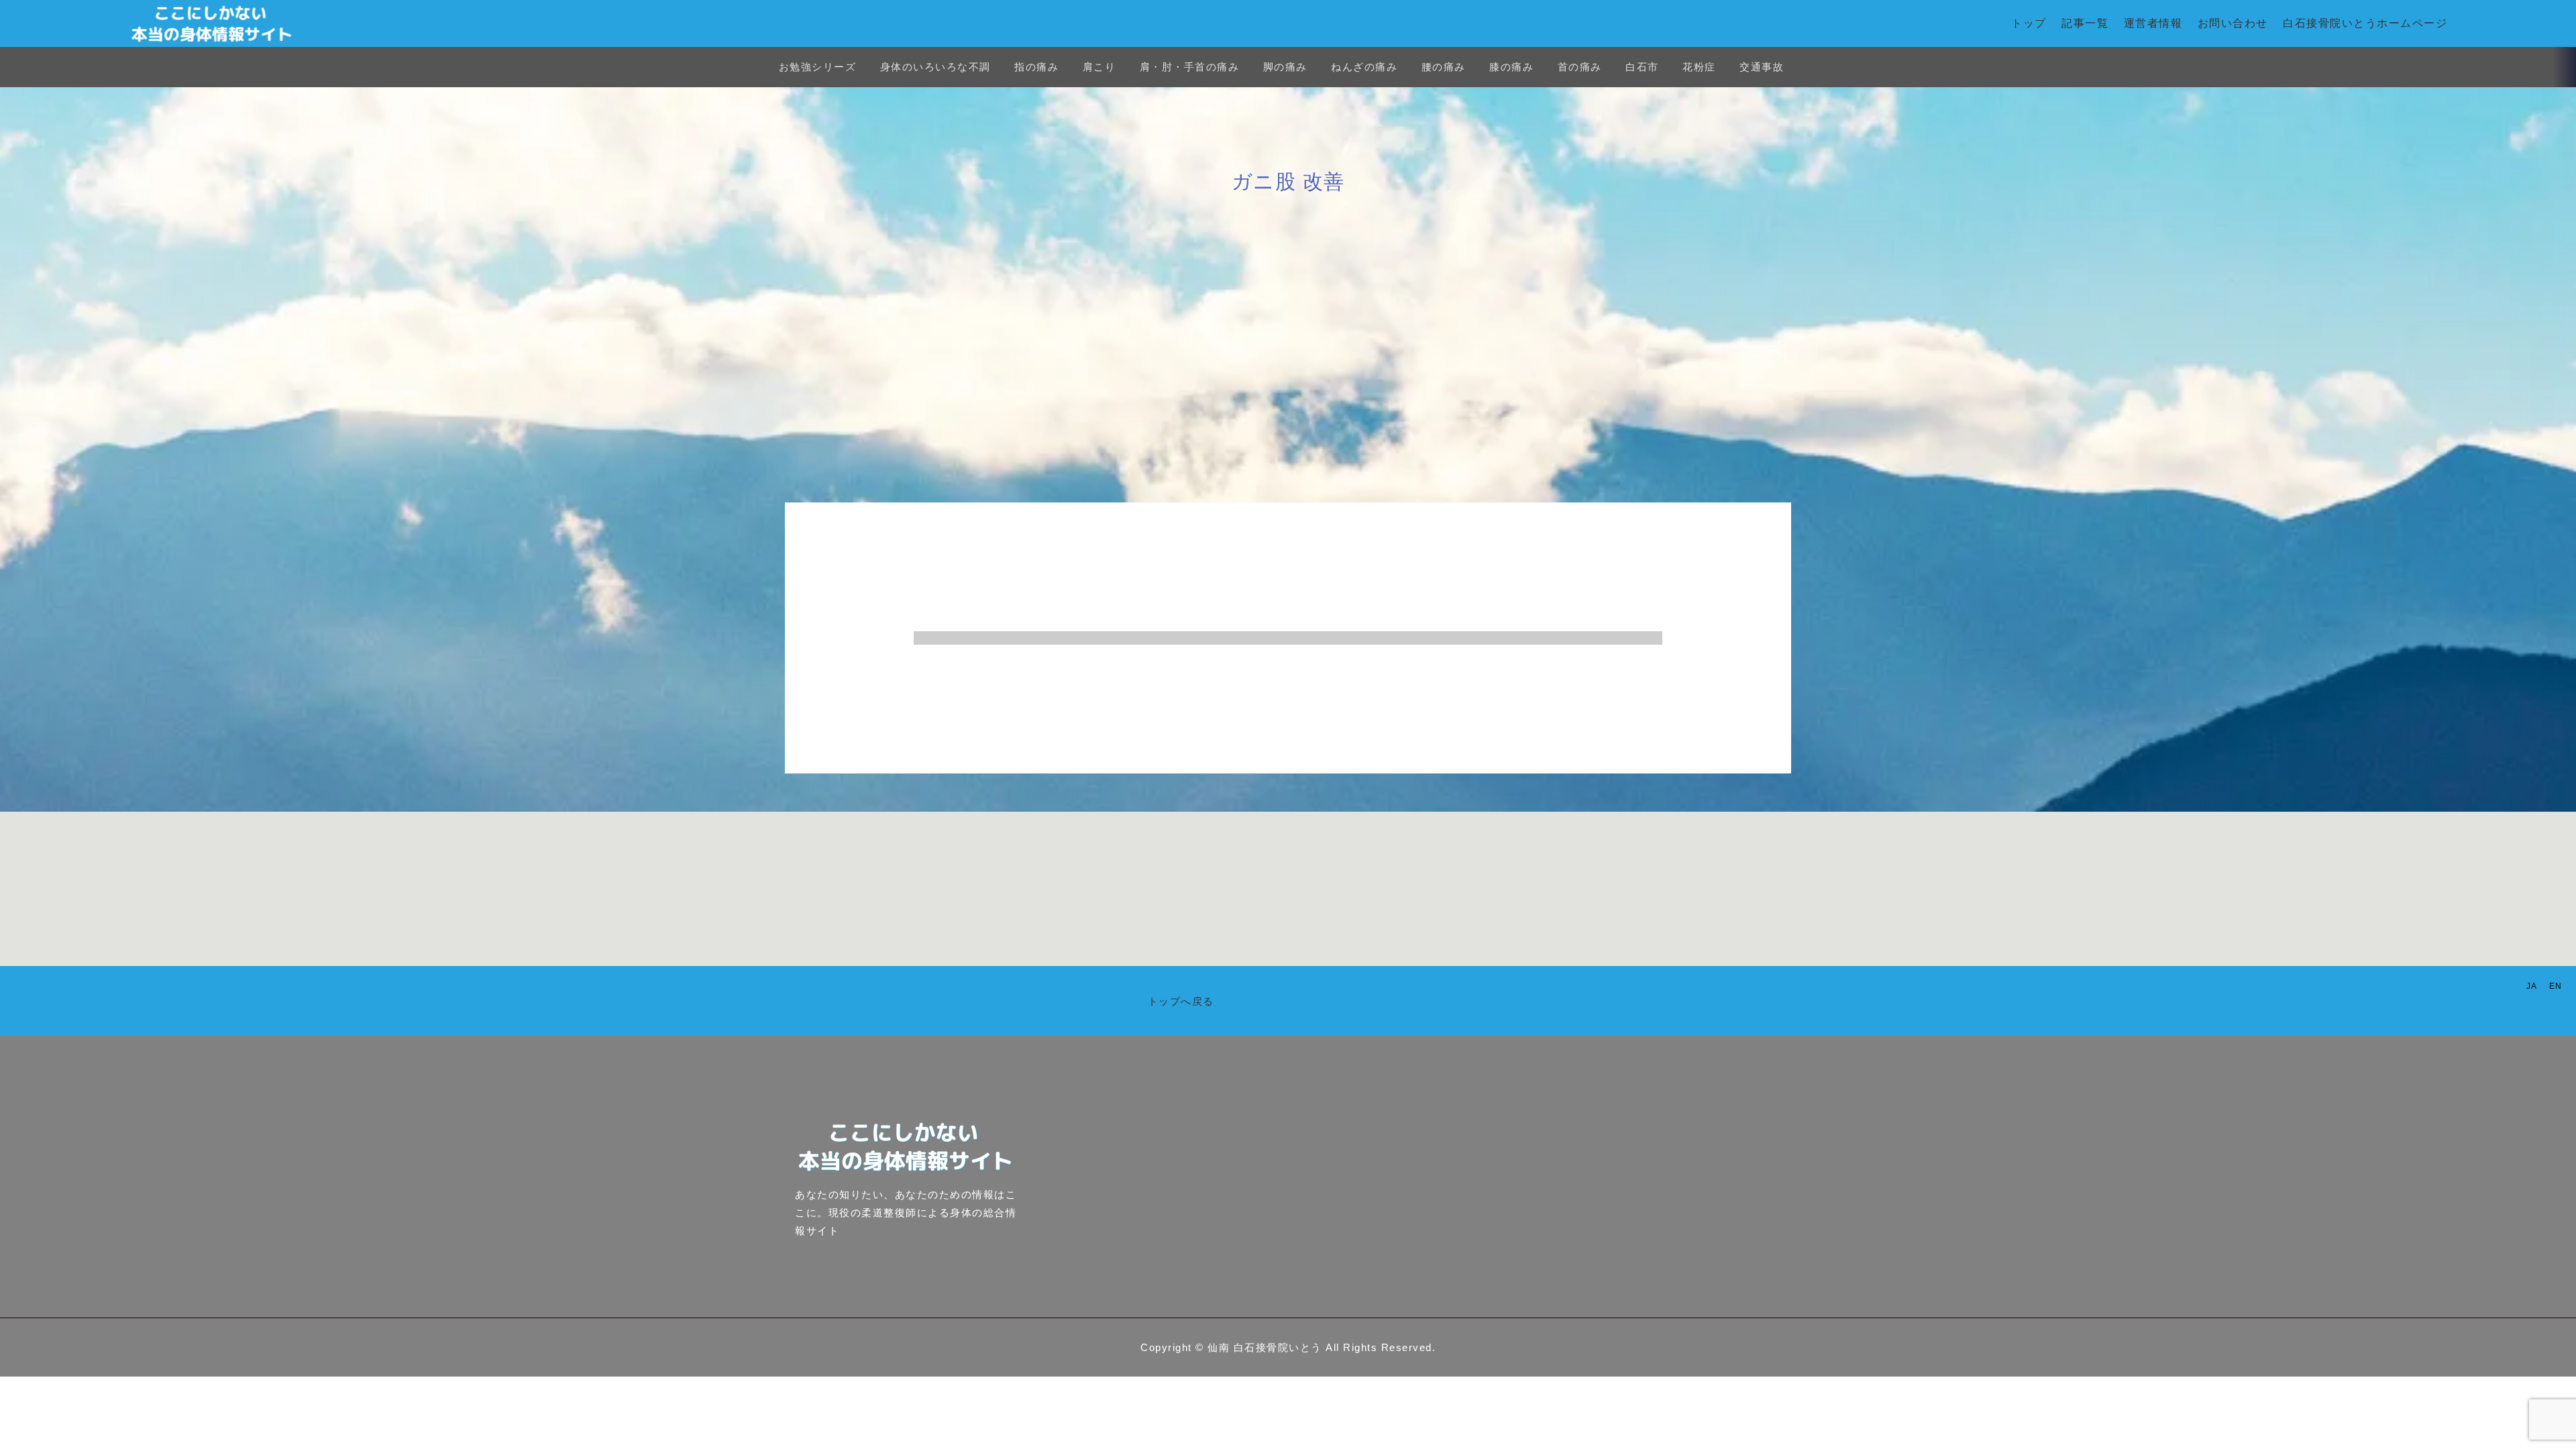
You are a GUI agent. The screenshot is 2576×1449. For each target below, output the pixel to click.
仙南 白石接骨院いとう (1265, 1347)
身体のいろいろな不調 (935, 67)
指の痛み (1036, 67)
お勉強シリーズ (818, 67)
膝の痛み (1511, 67)
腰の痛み (1444, 67)
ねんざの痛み (1364, 67)
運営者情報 (2153, 23)
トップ (2029, 23)
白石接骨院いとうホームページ (2365, 23)
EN (2556, 986)
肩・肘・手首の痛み (1190, 67)
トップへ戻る (1181, 1001)
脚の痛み (1285, 67)
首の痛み (1580, 67)
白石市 (1642, 67)
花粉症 (1699, 67)
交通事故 (1762, 67)
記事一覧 (2085, 23)
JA (2532, 986)
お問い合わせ (2233, 23)
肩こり (1099, 67)
